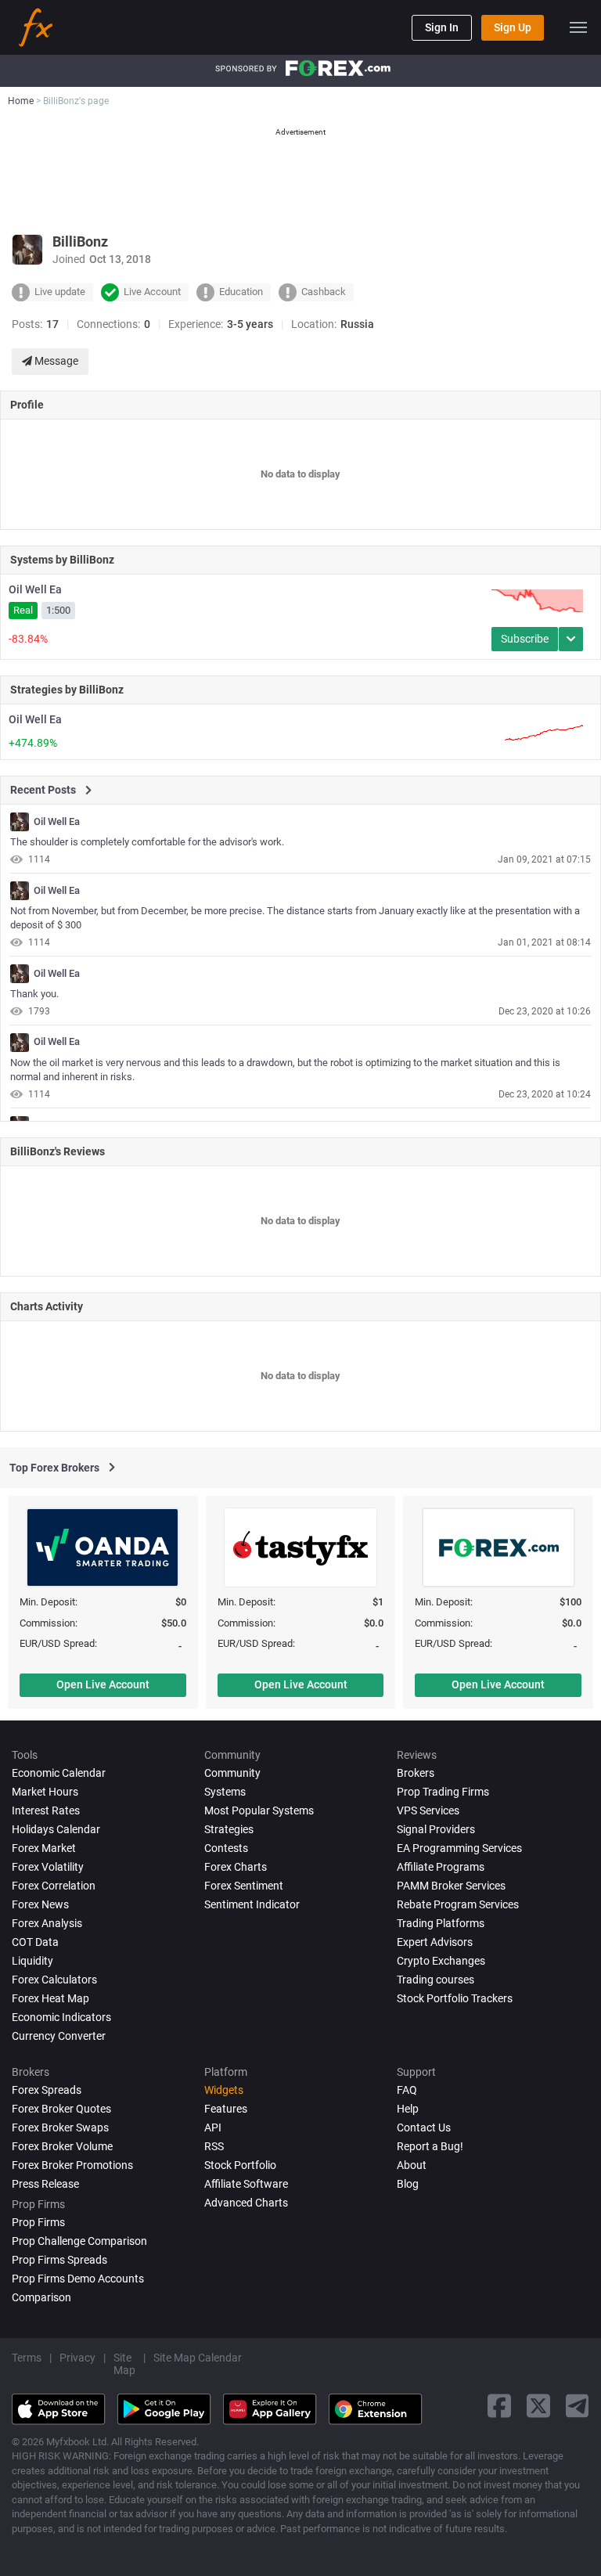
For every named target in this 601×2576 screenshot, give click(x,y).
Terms (27, 2358)
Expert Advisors (435, 1942)
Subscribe (525, 639)
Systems (225, 1792)
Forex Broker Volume (62, 2146)
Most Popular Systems (259, 1810)
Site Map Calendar (198, 2358)
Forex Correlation (54, 1886)
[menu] (578, 27)
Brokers (416, 1773)
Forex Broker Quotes (61, 2109)
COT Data (35, 1942)
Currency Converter (59, 2036)
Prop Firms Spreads (59, 2260)
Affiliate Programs (441, 1867)
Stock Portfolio (240, 2165)
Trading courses (435, 1980)
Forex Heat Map (50, 1998)
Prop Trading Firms (443, 1792)
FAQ (407, 2090)
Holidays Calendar (56, 1829)
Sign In (442, 27)
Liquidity (32, 1961)
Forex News (40, 1904)
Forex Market (44, 1848)
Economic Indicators (61, 2017)
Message (55, 361)
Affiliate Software (246, 2184)
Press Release (45, 2184)
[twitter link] (538, 2406)
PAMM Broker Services (451, 1886)
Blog (408, 2184)
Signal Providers (436, 1829)
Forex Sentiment (244, 1886)
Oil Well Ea (35, 589)
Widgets (224, 2090)
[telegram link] (578, 2406)
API (213, 2127)
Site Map (124, 2364)
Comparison (41, 2297)
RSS (214, 2146)
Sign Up (513, 27)
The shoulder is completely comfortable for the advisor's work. (147, 842)
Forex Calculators (54, 1980)
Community (232, 1773)
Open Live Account (103, 1684)
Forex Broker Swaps (60, 2127)
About (412, 2165)
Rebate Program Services (458, 1904)
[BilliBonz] (20, 822)
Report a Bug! (430, 2146)
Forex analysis (47, 1923)
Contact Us (424, 2127)
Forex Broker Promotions (72, 2165)
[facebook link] (499, 2406)
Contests (226, 1848)
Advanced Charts (246, 2203)
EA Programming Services (459, 1848)
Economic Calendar (59, 1773)
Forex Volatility (48, 1867)
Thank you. (34, 994)
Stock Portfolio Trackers (455, 1998)
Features (226, 2109)
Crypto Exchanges (441, 1961)
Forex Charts (236, 1867)
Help (408, 2109)
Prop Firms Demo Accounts (78, 2279)
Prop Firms (38, 2222)
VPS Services (428, 1810)
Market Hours (45, 1792)
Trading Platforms (441, 1923)
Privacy (77, 2358)
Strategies (229, 1829)
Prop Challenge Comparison (79, 2241)
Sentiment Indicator (252, 1904)
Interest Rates (46, 1810)
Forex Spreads (47, 2090)
